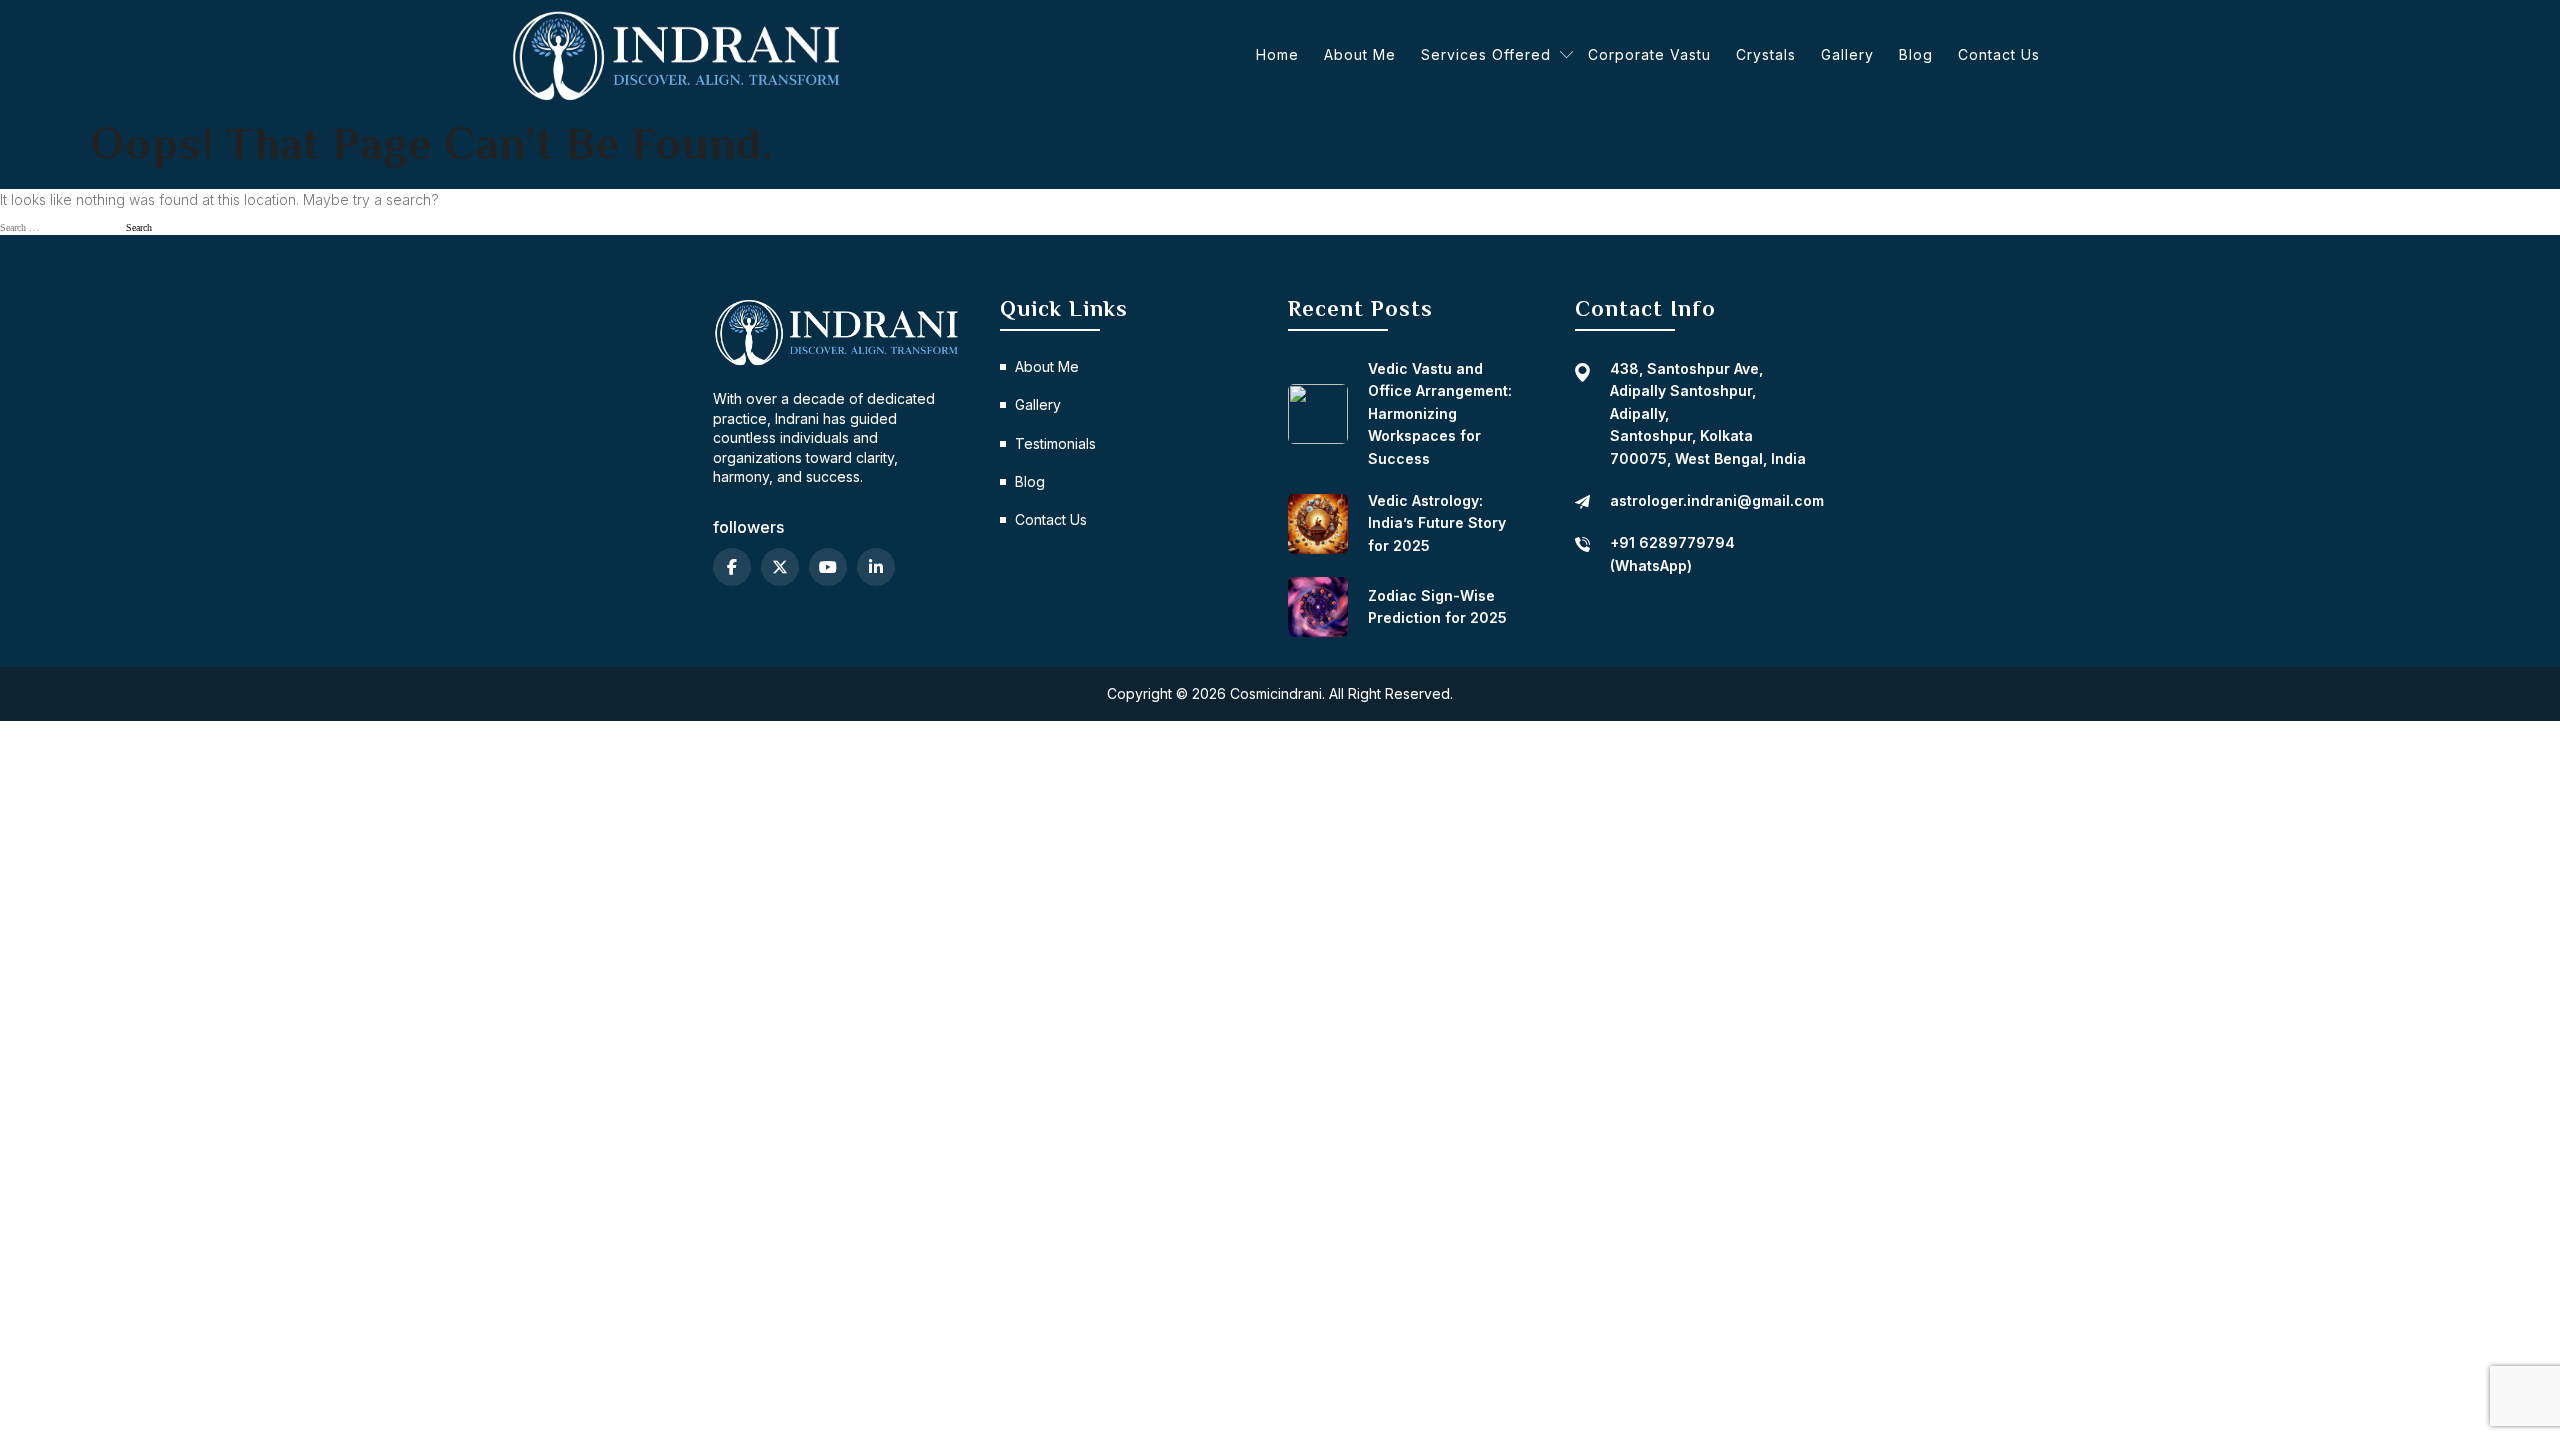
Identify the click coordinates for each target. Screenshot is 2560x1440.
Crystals (1766, 54)
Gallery (1847, 54)
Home (1277, 54)
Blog (1916, 54)
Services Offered (1486, 54)
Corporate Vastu (1649, 54)
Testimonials (1055, 443)
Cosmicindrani (1276, 693)
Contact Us (1999, 54)
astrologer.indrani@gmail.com (1717, 500)
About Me (1360, 54)
